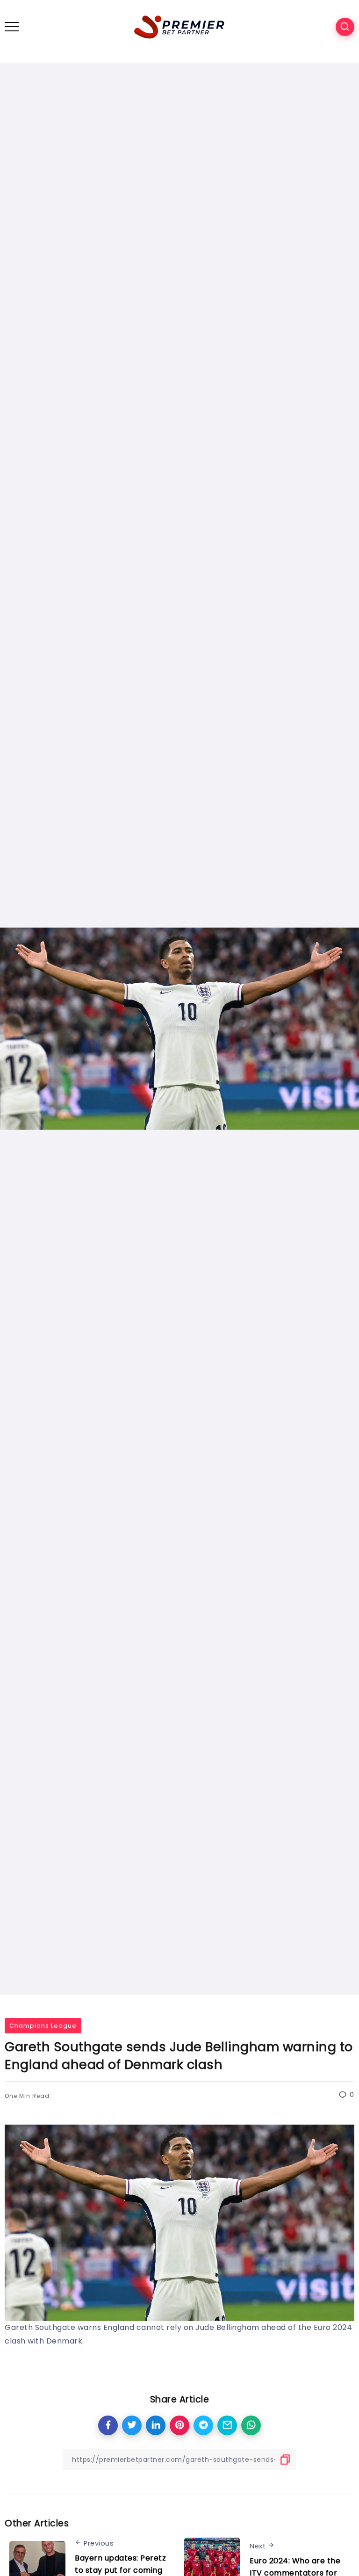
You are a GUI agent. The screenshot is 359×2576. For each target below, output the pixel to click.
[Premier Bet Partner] (179, 26)
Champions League (43, 2026)
